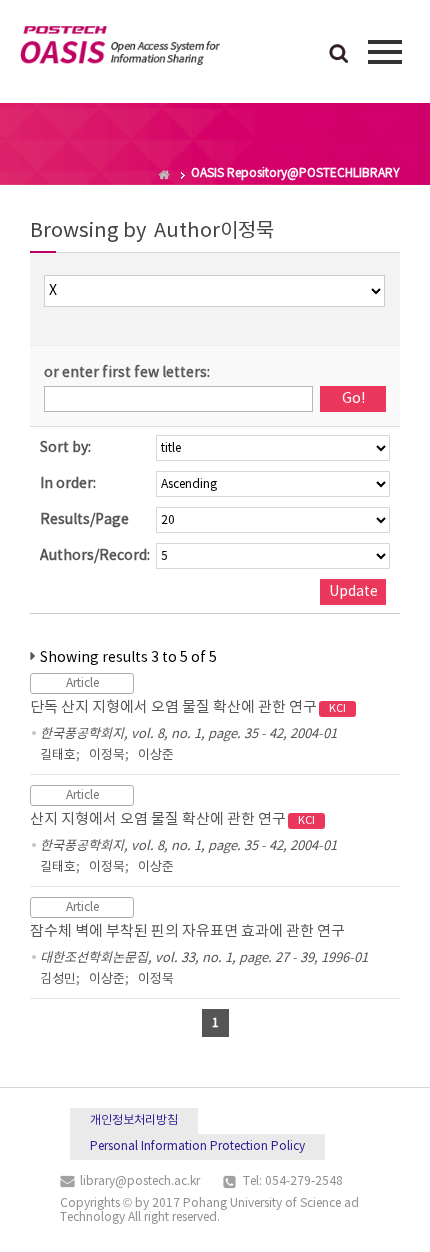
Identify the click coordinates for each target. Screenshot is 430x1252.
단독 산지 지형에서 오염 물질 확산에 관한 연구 (188, 707)
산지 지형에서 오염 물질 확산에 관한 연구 (172, 819)
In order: (68, 484)
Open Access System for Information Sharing (120, 49)
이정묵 (107, 755)
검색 (339, 55)
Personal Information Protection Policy (197, 1146)
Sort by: (65, 448)
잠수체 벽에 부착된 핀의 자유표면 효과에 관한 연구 (187, 931)
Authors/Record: (95, 556)
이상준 (156, 755)
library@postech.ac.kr (140, 1181)
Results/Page (84, 520)
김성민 (58, 979)
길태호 (58, 755)
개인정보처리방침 (134, 1120)
